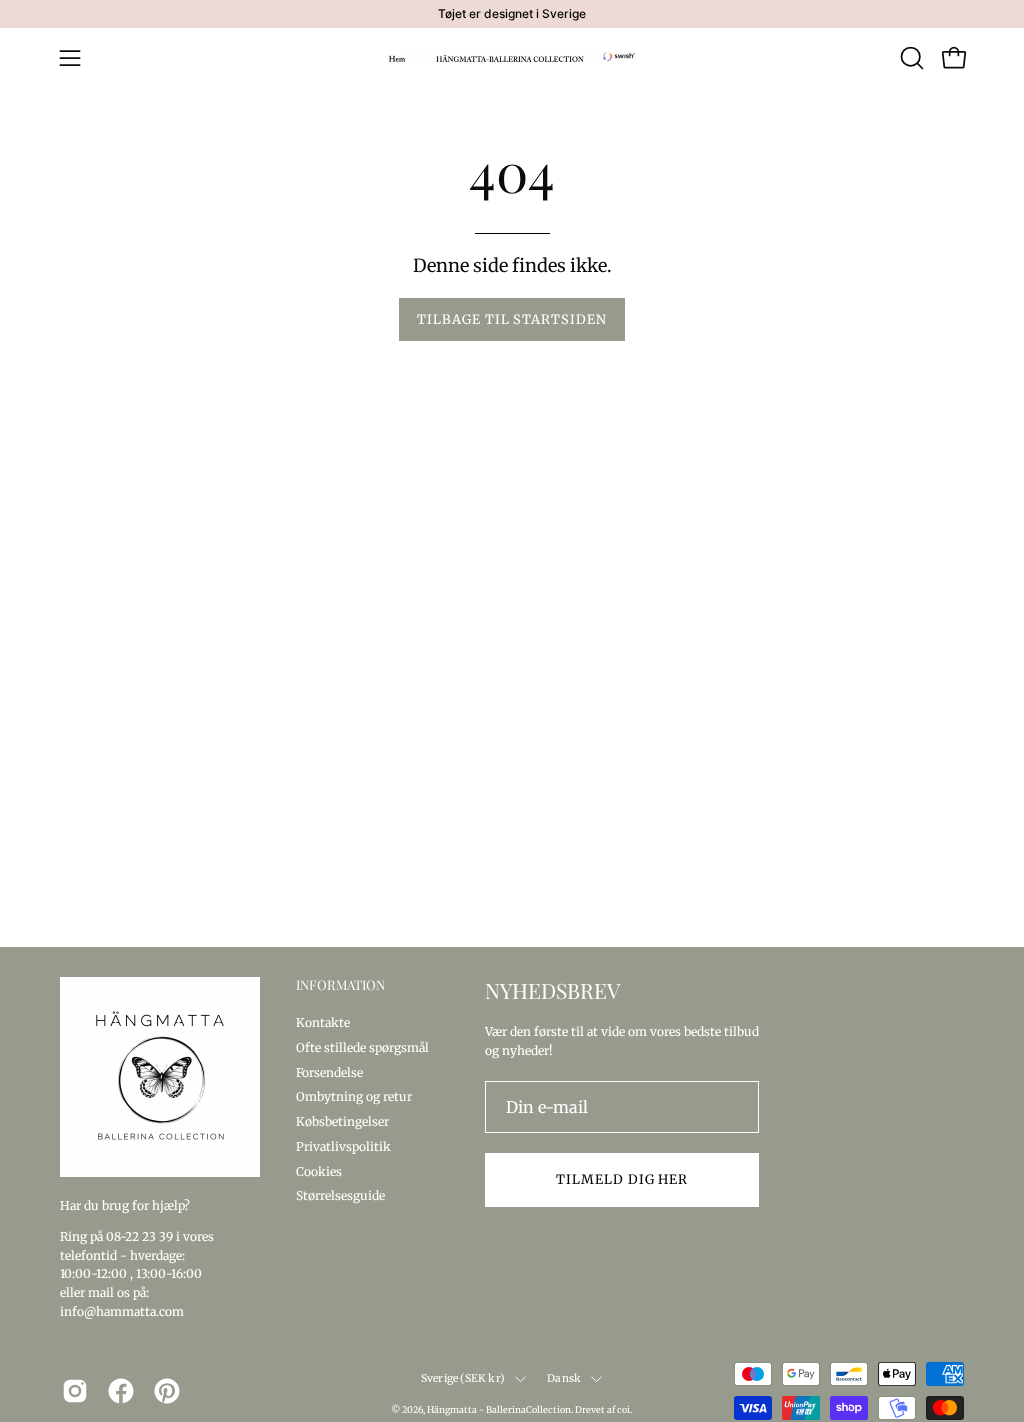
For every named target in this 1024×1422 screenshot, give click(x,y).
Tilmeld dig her (622, 1179)
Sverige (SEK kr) (463, 1378)
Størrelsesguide (340, 1195)
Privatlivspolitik (343, 1145)
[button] (910, 58)
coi (623, 1409)
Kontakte (323, 1022)
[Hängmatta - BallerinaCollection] (512, 58)
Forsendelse (329, 1071)
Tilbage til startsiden (512, 319)
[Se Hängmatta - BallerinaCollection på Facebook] (121, 1391)
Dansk (564, 1378)
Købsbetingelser (342, 1121)
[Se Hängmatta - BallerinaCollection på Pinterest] (167, 1391)
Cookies (319, 1170)
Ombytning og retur (354, 1096)
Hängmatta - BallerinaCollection (499, 1409)
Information (340, 985)
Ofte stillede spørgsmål (362, 1046)
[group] (512, 14)
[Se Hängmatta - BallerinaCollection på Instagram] (75, 1391)
